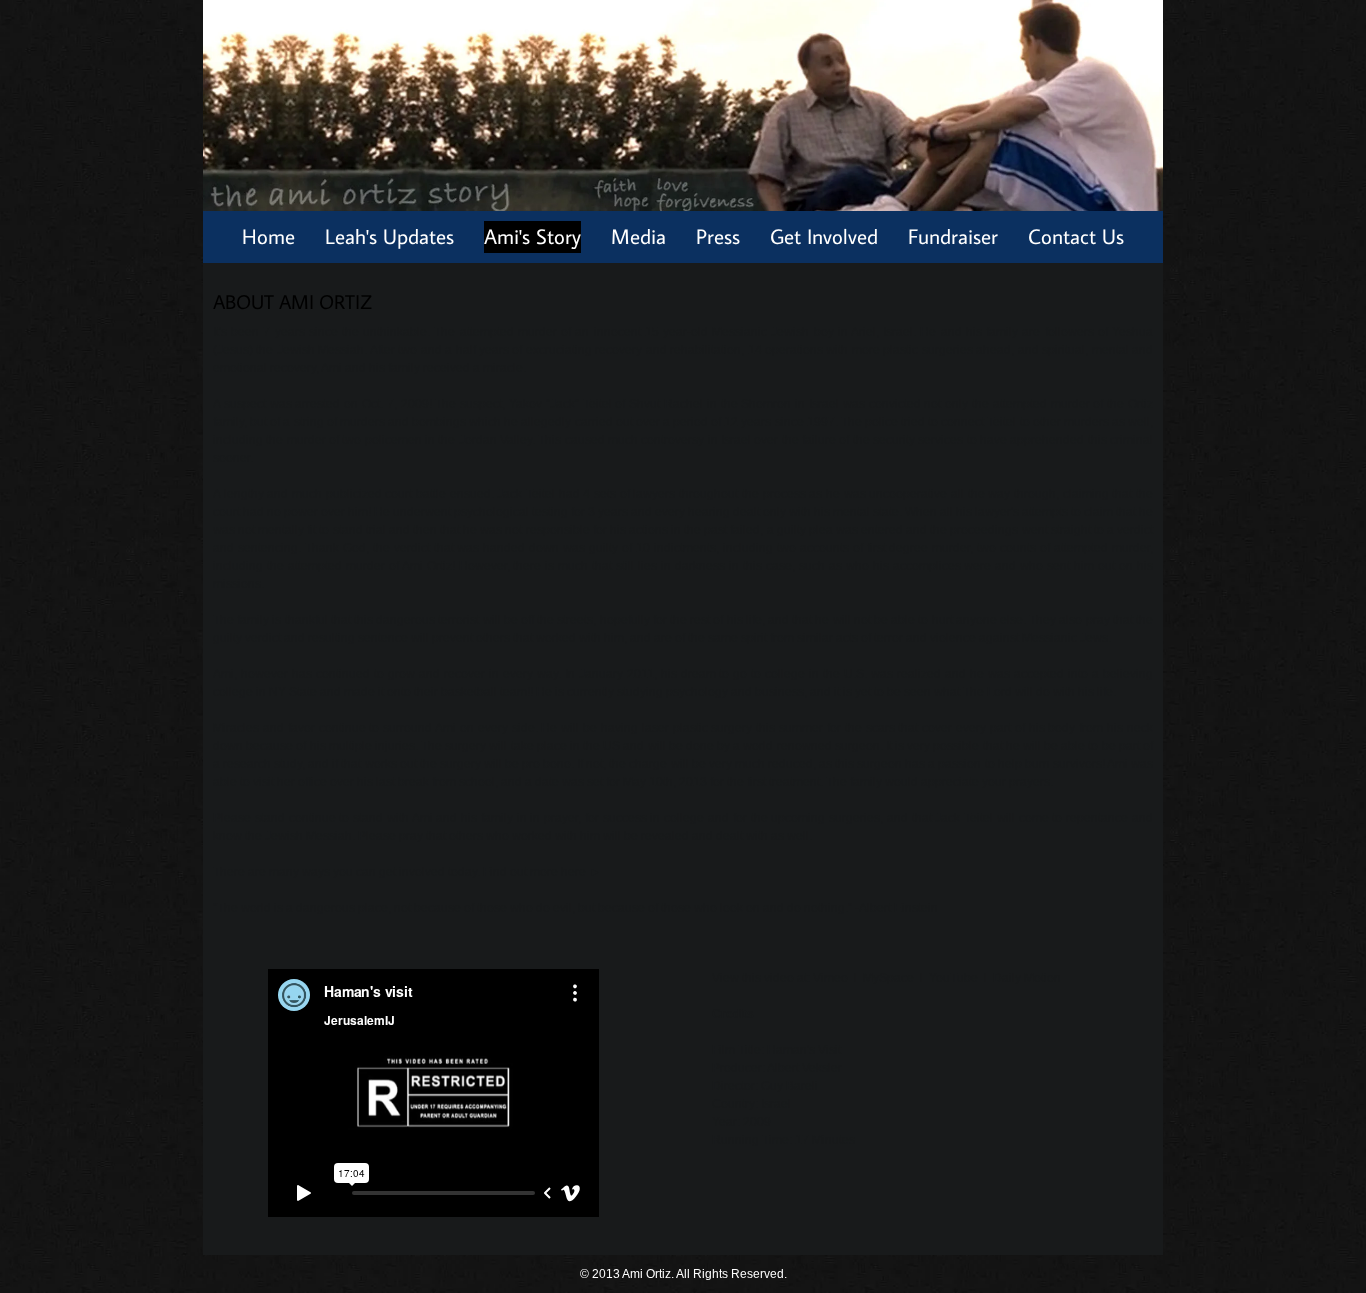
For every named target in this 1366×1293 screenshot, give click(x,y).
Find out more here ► (542, 872)
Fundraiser (953, 236)
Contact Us (1076, 236)
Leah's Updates (389, 236)
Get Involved (824, 236)
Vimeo (830, 978)
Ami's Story (532, 236)
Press (718, 236)
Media (638, 236)
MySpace (888, 978)
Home (268, 236)
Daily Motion (1027, 978)
